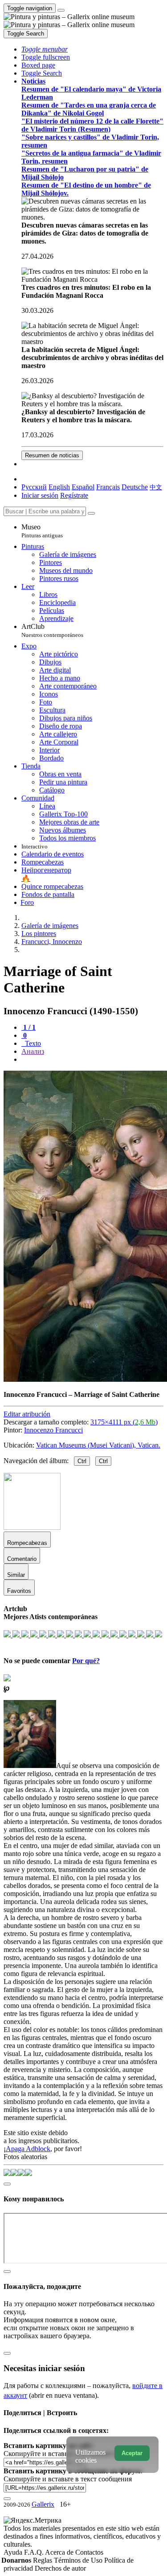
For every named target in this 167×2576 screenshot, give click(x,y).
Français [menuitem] (108, 487)
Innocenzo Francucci (53, 1430)
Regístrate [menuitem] (74, 495)
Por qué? (86, 1661)
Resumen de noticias (52, 455)
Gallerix (43, 2504)
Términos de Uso (79, 2560)
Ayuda (14, 2552)
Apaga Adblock (28, 2149)
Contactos (89, 2552)
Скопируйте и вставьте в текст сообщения (68, 2479)
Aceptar (132, 2453)
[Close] (91, 513)
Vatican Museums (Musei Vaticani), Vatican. (98, 1445)
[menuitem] (156, 487)
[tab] (29, 1027)
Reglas (43, 2560)
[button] (45, 49)
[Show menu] (61, 10)
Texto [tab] (32, 1043)
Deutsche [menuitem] (135, 487)
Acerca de (60, 2552)
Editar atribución (27, 1414)
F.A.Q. (35, 2552)
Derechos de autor (60, 2568)
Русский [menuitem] (34, 487)
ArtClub (52, 630)
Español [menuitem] (83, 487)
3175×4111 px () (124, 1422)
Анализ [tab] (33, 1051)
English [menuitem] (59, 487)
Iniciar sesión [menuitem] (40, 495)
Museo (42, 531)
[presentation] (92, 1060)
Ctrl (82, 1461)
